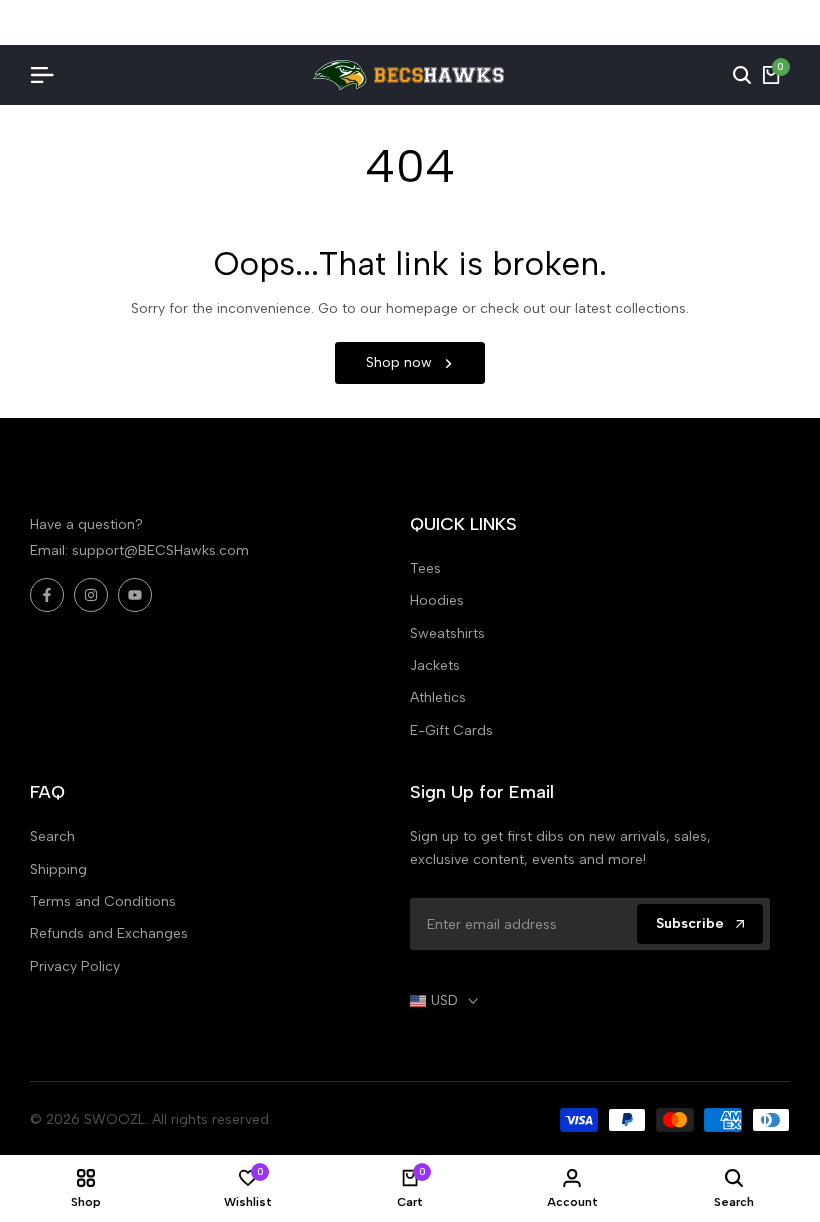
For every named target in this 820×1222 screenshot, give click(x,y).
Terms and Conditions (103, 901)
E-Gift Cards (451, 730)
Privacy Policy (75, 966)
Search (52, 836)
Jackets (435, 665)
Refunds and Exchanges (109, 933)
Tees (425, 568)
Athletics (438, 697)
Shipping (58, 869)
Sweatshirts (447, 633)
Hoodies (437, 600)
